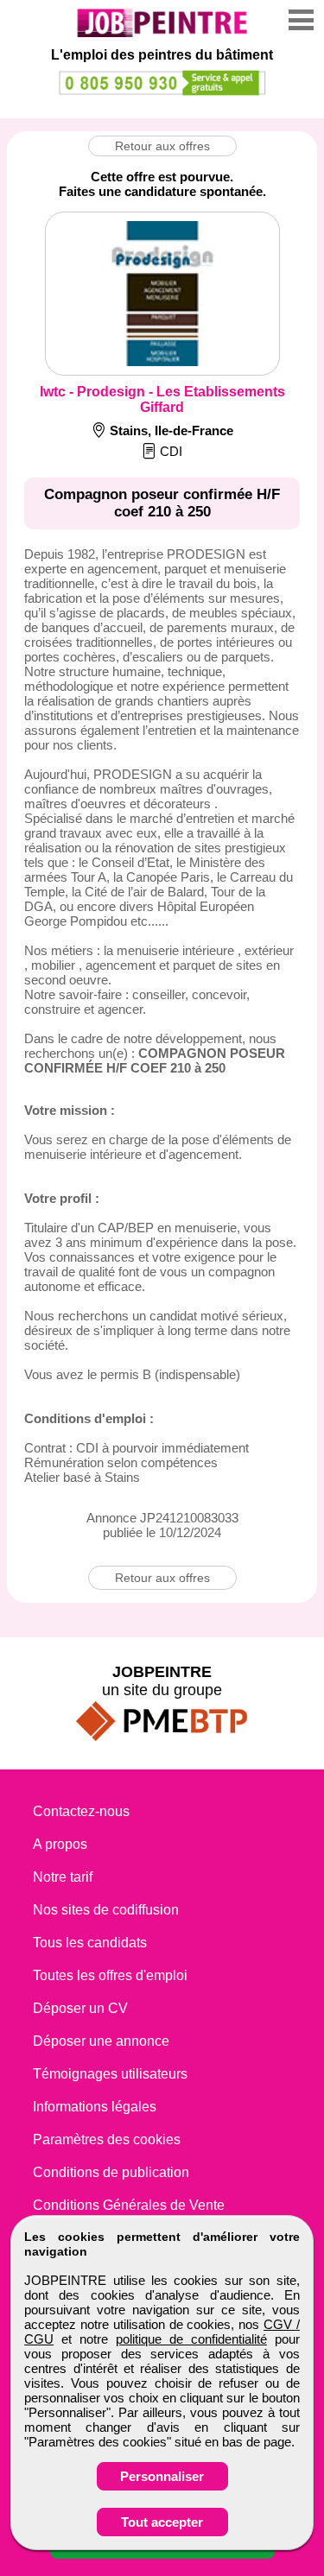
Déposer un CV (80, 2008)
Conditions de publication (111, 2172)
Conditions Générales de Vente (129, 2205)
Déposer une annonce (101, 2041)
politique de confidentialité (191, 2339)
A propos (60, 1844)
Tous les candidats (90, 1943)
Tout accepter (162, 2522)
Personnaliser (162, 2476)
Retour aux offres (162, 146)
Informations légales (95, 2107)
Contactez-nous (81, 1811)
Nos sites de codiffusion (106, 1910)
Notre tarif (63, 1877)
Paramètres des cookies (107, 2139)
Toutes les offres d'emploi (110, 1975)
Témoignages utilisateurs (110, 2074)
